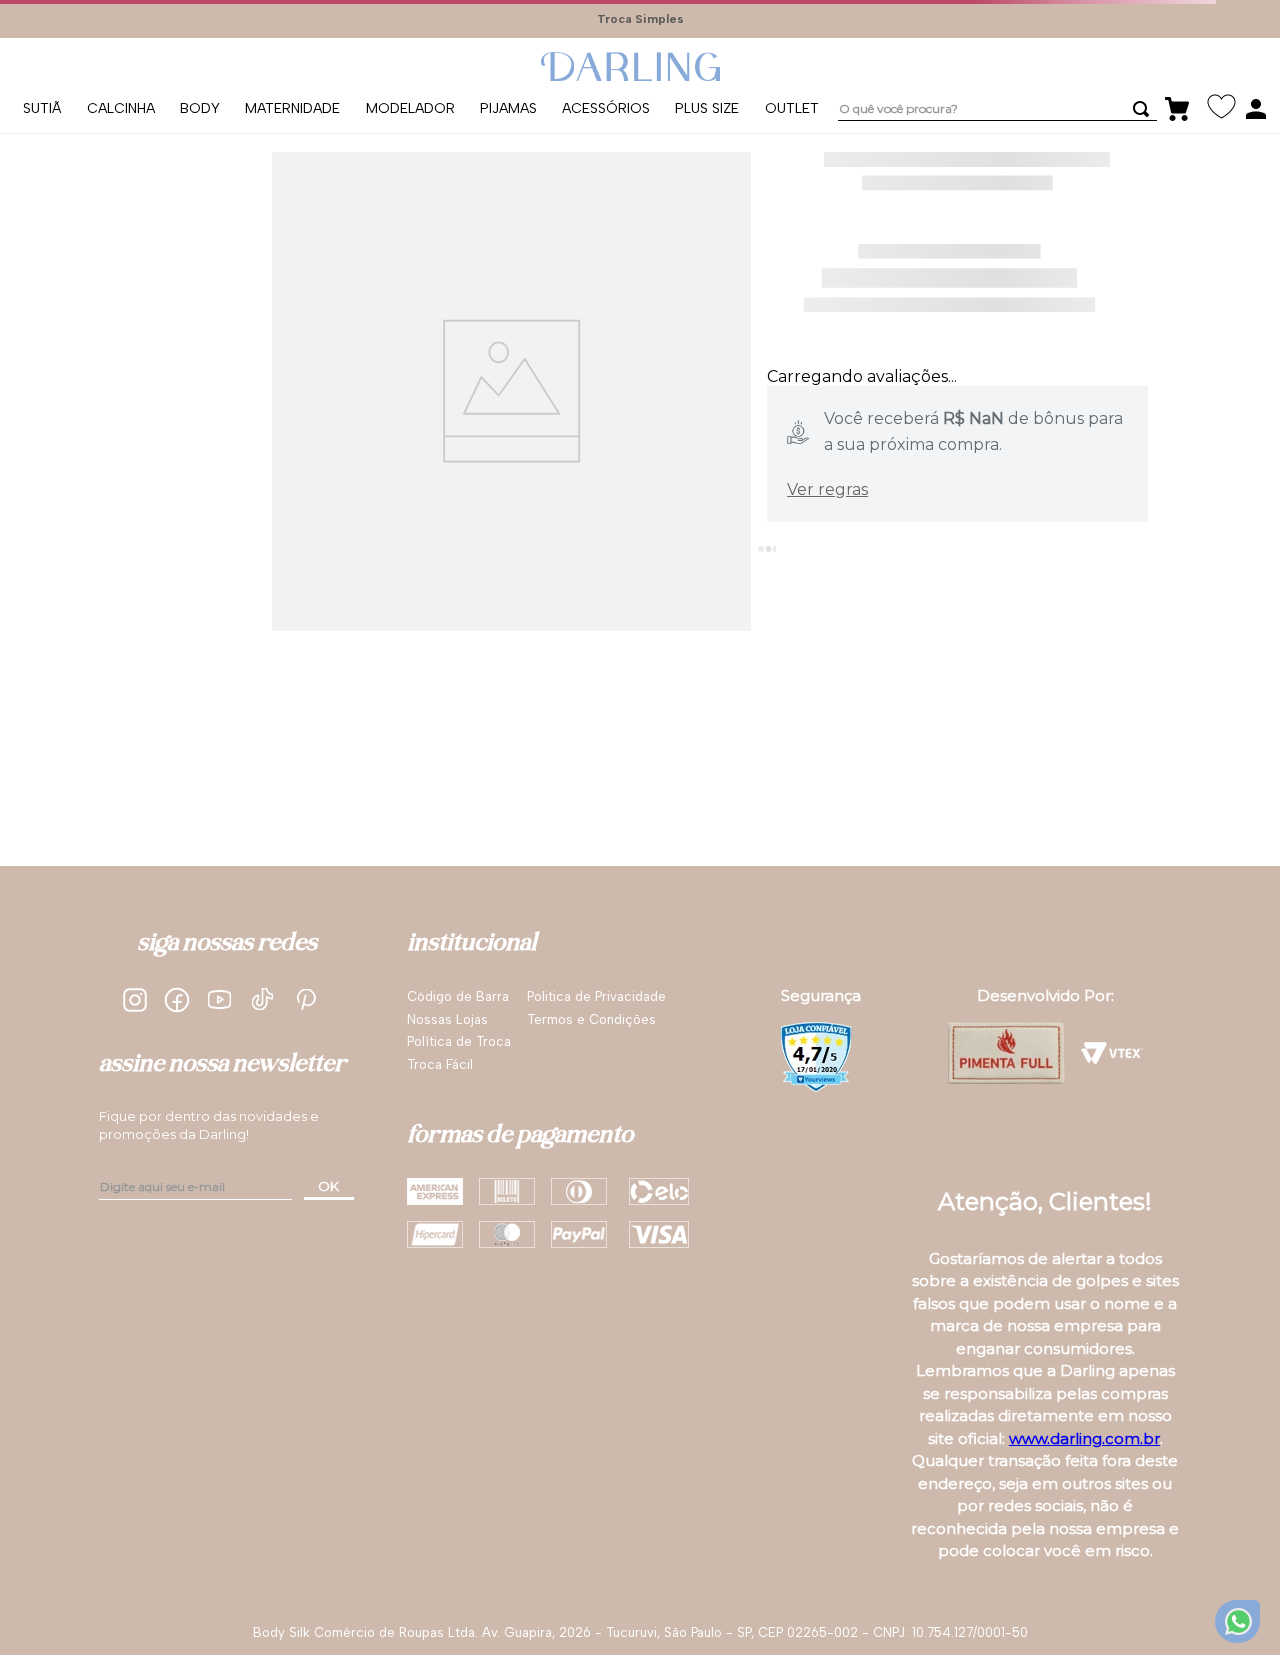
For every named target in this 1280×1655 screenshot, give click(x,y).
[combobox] (1020, 94)
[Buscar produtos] (1174, 94)
